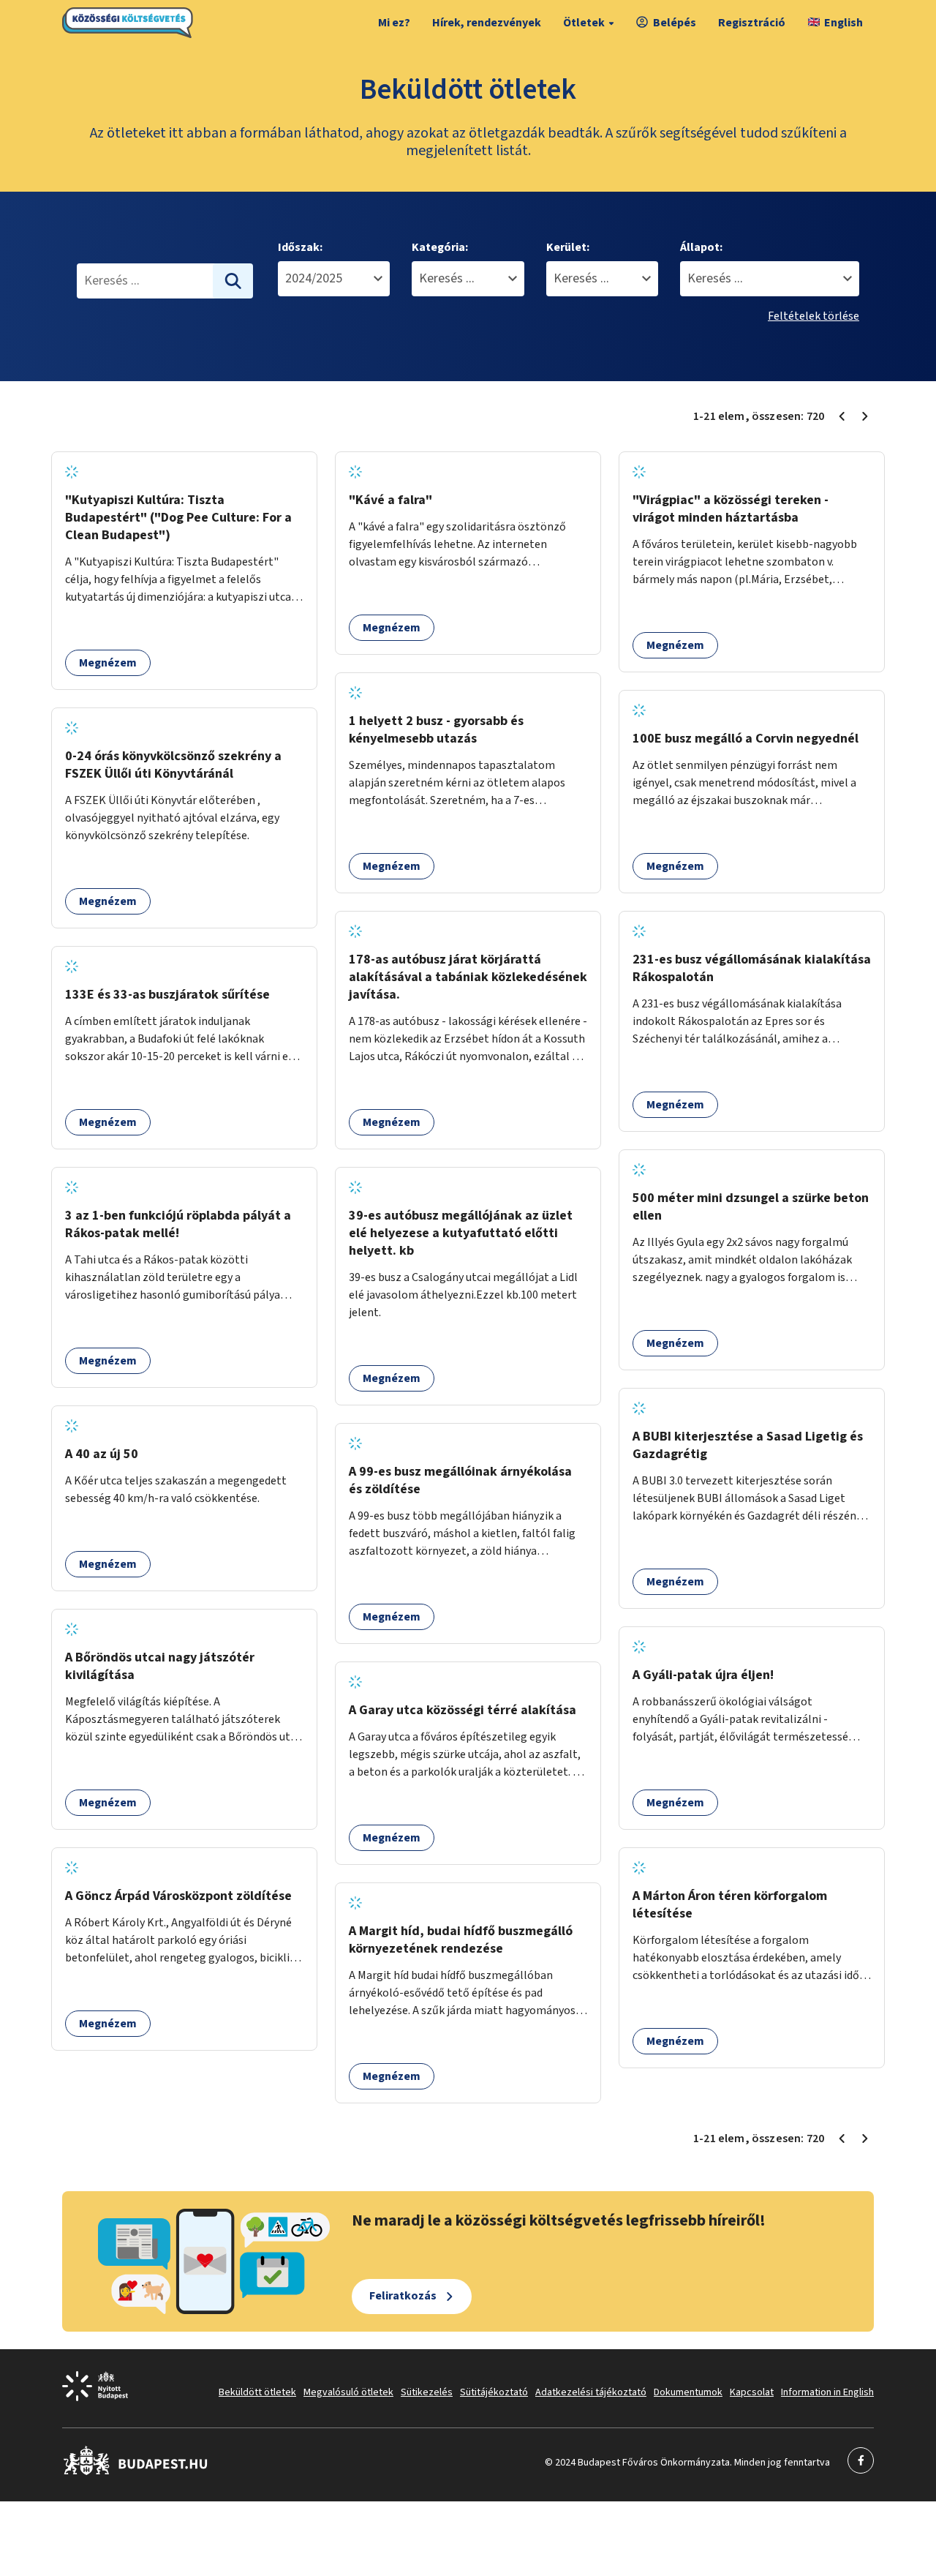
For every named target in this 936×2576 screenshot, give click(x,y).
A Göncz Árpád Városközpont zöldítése (178, 1896)
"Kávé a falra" (390, 500)
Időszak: (300, 247)
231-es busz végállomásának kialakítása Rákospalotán (752, 968)
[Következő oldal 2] (865, 416)
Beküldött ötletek (257, 2392)
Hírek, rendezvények (487, 23)
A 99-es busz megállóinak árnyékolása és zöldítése (460, 1480)
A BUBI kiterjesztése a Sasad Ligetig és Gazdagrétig (748, 1445)
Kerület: (568, 247)
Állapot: (701, 247)
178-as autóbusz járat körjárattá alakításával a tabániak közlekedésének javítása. (468, 977)
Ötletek (584, 23)
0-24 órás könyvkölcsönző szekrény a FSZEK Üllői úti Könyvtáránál (173, 765)
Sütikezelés (427, 2392)
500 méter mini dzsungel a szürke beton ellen (751, 1207)
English (843, 23)
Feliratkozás (403, 2296)
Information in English (827, 2392)
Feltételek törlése (814, 316)
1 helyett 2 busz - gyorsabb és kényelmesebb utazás (436, 730)
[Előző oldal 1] (842, 416)
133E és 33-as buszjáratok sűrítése (167, 995)
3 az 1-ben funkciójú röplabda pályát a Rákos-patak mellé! (178, 1224)
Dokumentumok (688, 2392)
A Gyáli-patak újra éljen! (703, 1675)
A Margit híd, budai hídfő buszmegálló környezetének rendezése (461, 1940)
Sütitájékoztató (494, 2392)
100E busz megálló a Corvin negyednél (746, 739)
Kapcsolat (752, 2392)
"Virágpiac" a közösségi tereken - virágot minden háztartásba (731, 509)
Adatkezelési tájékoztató (591, 2392)
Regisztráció (752, 23)
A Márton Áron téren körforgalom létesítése (730, 1905)
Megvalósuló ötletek (348, 2392)
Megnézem (108, 663)
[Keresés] (233, 281)
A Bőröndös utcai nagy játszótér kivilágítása (160, 1666)
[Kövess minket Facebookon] (136, 2472)
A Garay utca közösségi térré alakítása (463, 1710)
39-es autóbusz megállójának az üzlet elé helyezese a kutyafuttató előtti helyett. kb (461, 1233)
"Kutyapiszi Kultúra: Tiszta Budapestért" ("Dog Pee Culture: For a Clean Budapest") (178, 518)
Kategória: (440, 247)
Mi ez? (394, 23)
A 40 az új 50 (102, 1454)
